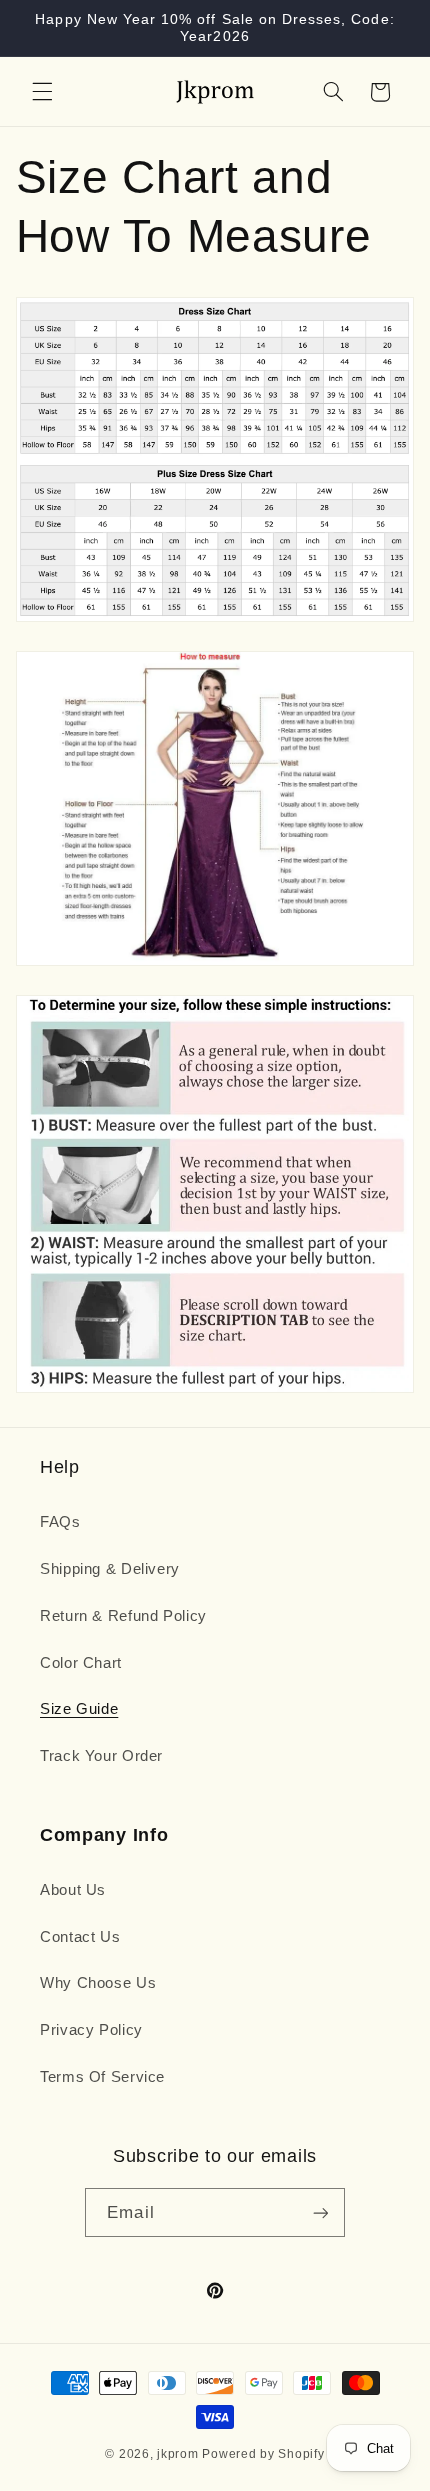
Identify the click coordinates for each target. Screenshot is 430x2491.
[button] (42, 92)
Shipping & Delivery (110, 1569)
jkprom (177, 2454)
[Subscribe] (320, 2212)
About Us (73, 1890)
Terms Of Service (102, 2077)
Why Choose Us (98, 1983)
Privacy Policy (91, 2030)
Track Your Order (101, 1756)
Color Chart (81, 1663)
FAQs (60, 1522)
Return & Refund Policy (123, 1616)
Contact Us (80, 1937)
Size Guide (79, 1709)
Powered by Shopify (263, 2454)
